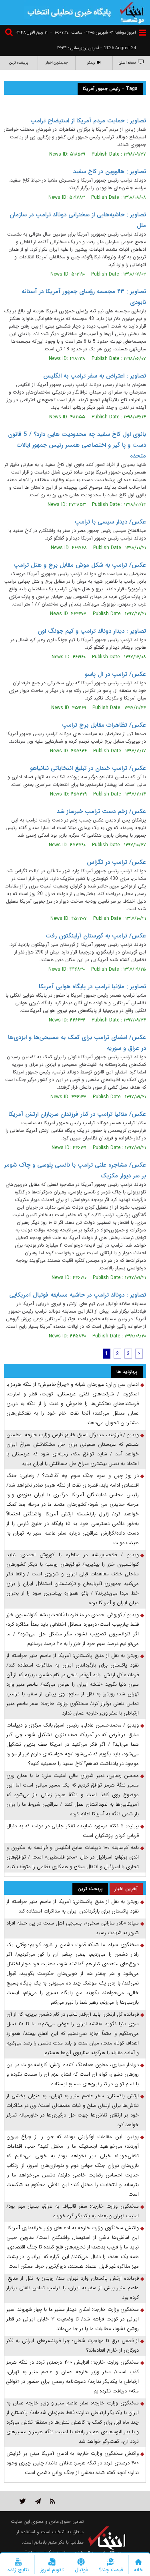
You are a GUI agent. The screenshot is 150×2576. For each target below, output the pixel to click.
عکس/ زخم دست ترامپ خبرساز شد (101, 811)
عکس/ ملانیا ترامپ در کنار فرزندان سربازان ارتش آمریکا (77, 1114)
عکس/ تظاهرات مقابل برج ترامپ (104, 725)
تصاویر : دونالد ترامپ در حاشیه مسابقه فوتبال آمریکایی (78, 1295)
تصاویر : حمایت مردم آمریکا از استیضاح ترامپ (88, 121)
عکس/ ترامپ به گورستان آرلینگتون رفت (96, 936)
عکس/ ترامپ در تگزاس (116, 862)
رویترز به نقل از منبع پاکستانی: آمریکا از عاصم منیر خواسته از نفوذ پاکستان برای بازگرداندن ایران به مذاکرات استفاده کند (73, 1906)
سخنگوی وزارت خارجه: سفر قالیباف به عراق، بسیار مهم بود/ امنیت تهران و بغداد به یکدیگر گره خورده (73, 2211)
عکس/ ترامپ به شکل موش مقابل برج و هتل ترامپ (80, 565)
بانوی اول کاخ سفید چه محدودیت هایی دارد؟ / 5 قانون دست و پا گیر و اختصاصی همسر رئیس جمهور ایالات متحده (77, 445)
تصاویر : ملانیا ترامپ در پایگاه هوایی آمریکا (92, 987)
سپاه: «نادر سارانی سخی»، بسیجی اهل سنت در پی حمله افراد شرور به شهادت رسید (73, 1928)
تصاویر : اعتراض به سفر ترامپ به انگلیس (95, 376)
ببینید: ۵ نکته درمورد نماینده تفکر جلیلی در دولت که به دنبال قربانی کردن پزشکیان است (73, 1831)
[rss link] (53, 2501)
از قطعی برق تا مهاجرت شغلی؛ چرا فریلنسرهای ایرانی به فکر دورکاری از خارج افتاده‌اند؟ (73, 2345)
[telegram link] (38, 2501)
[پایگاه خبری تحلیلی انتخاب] (132, 12)
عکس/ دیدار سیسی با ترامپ (110, 522)
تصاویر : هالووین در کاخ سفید (110, 172)
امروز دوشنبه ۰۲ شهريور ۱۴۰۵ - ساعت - (93, 33)
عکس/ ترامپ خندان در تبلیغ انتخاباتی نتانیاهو (88, 768)
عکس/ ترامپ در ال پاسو (115, 674)
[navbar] (142, 33)
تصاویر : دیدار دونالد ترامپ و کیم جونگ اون (92, 631)
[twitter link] (23, 2501)
